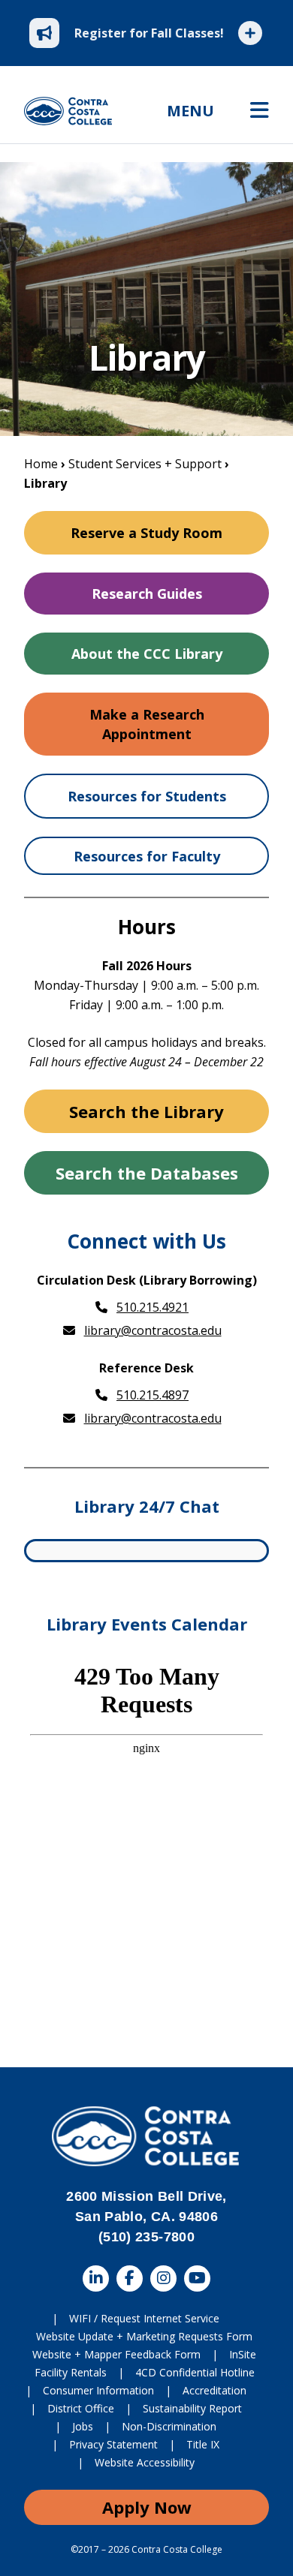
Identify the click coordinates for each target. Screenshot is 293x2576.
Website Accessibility (145, 2462)
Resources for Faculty (147, 856)
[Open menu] (260, 111)
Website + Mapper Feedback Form (116, 2354)
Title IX (203, 2444)
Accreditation (214, 2390)
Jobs (83, 2426)
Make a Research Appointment (147, 724)
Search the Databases (147, 1173)
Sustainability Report (192, 2408)
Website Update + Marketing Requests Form (144, 2336)
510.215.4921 (153, 1307)
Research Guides (147, 594)
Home (41, 464)
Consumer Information (98, 2390)
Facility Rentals (71, 2372)
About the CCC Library (147, 654)
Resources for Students (147, 796)
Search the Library (146, 1111)
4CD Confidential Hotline (195, 2372)
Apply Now (147, 2507)
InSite (243, 2354)
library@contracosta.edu (153, 1330)
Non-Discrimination (169, 2426)
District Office (81, 2408)
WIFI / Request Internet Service (144, 2318)
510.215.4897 (153, 1395)
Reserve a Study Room (146, 533)
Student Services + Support (145, 464)
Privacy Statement (113, 2444)
